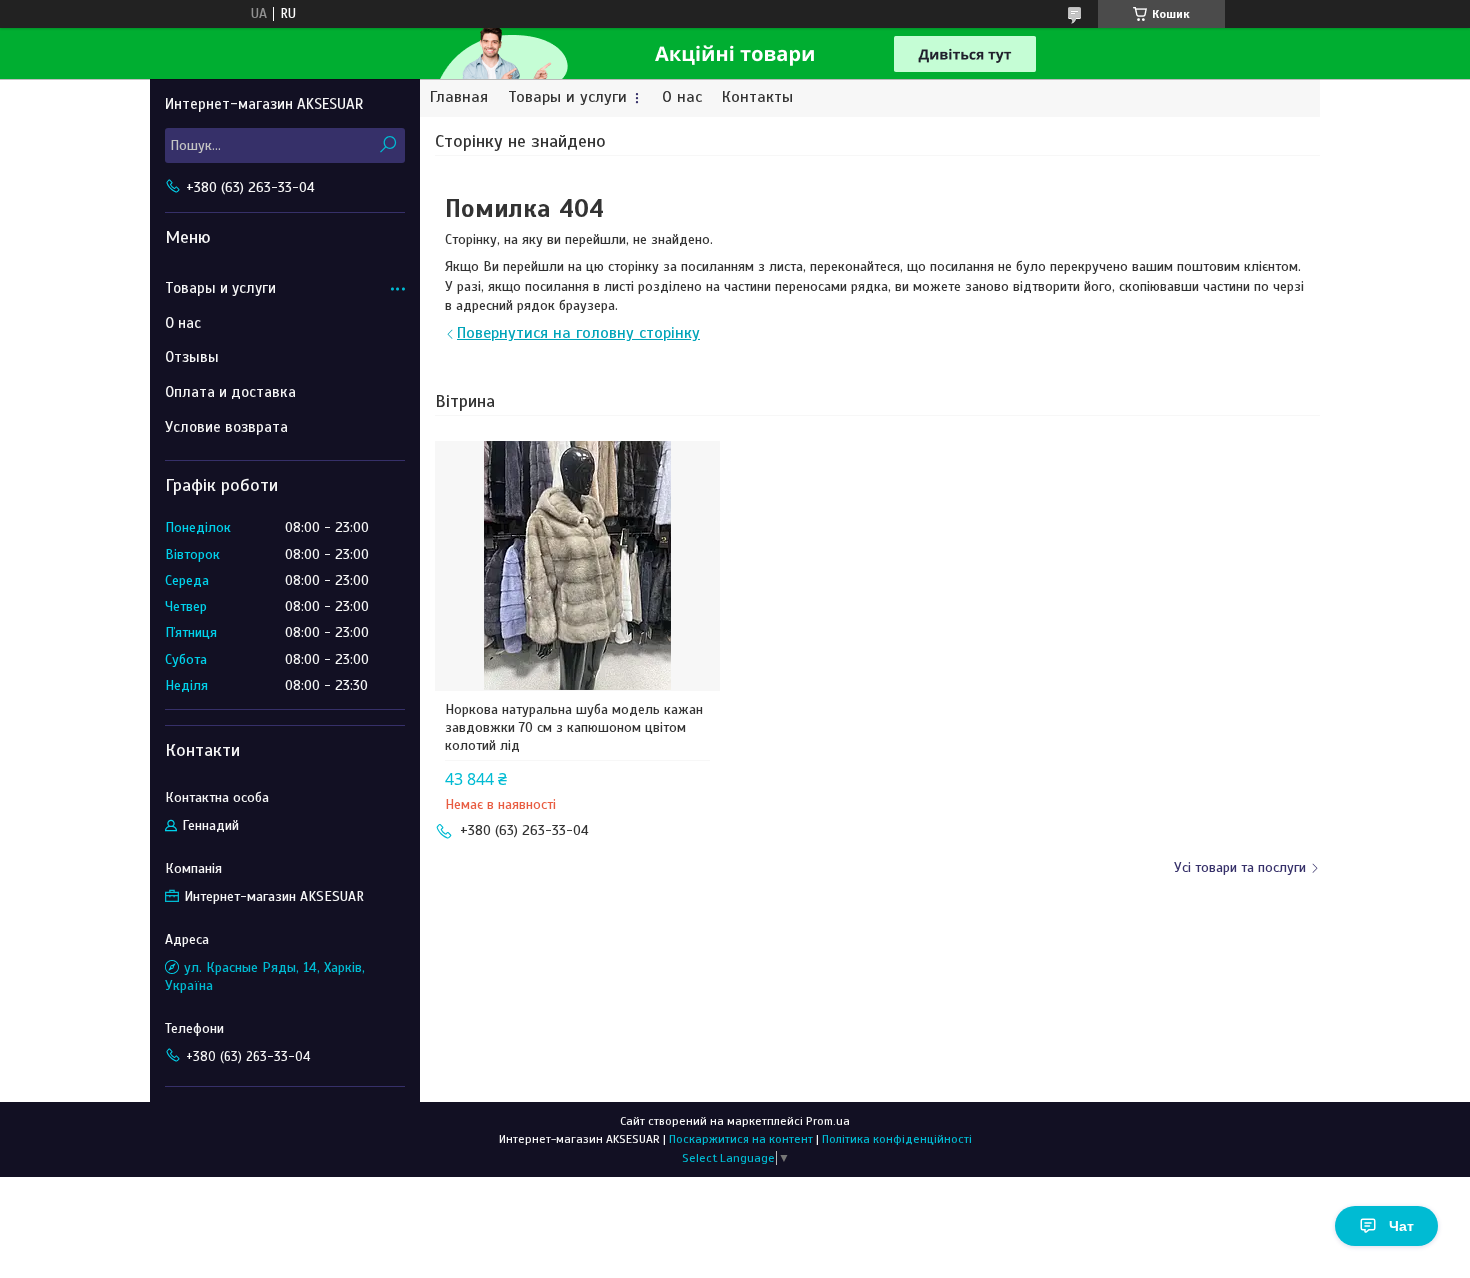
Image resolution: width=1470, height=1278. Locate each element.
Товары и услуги (567, 97)
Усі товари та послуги (1240, 867)
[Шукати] (387, 145)
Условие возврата (226, 427)
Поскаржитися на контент (741, 1139)
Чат (1401, 1226)
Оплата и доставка (230, 392)
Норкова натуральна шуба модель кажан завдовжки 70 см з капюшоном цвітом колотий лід (574, 727)
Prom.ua (828, 1121)
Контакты (757, 97)
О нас (682, 97)
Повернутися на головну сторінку (578, 333)
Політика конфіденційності (897, 1139)
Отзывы (192, 357)
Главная (459, 97)
